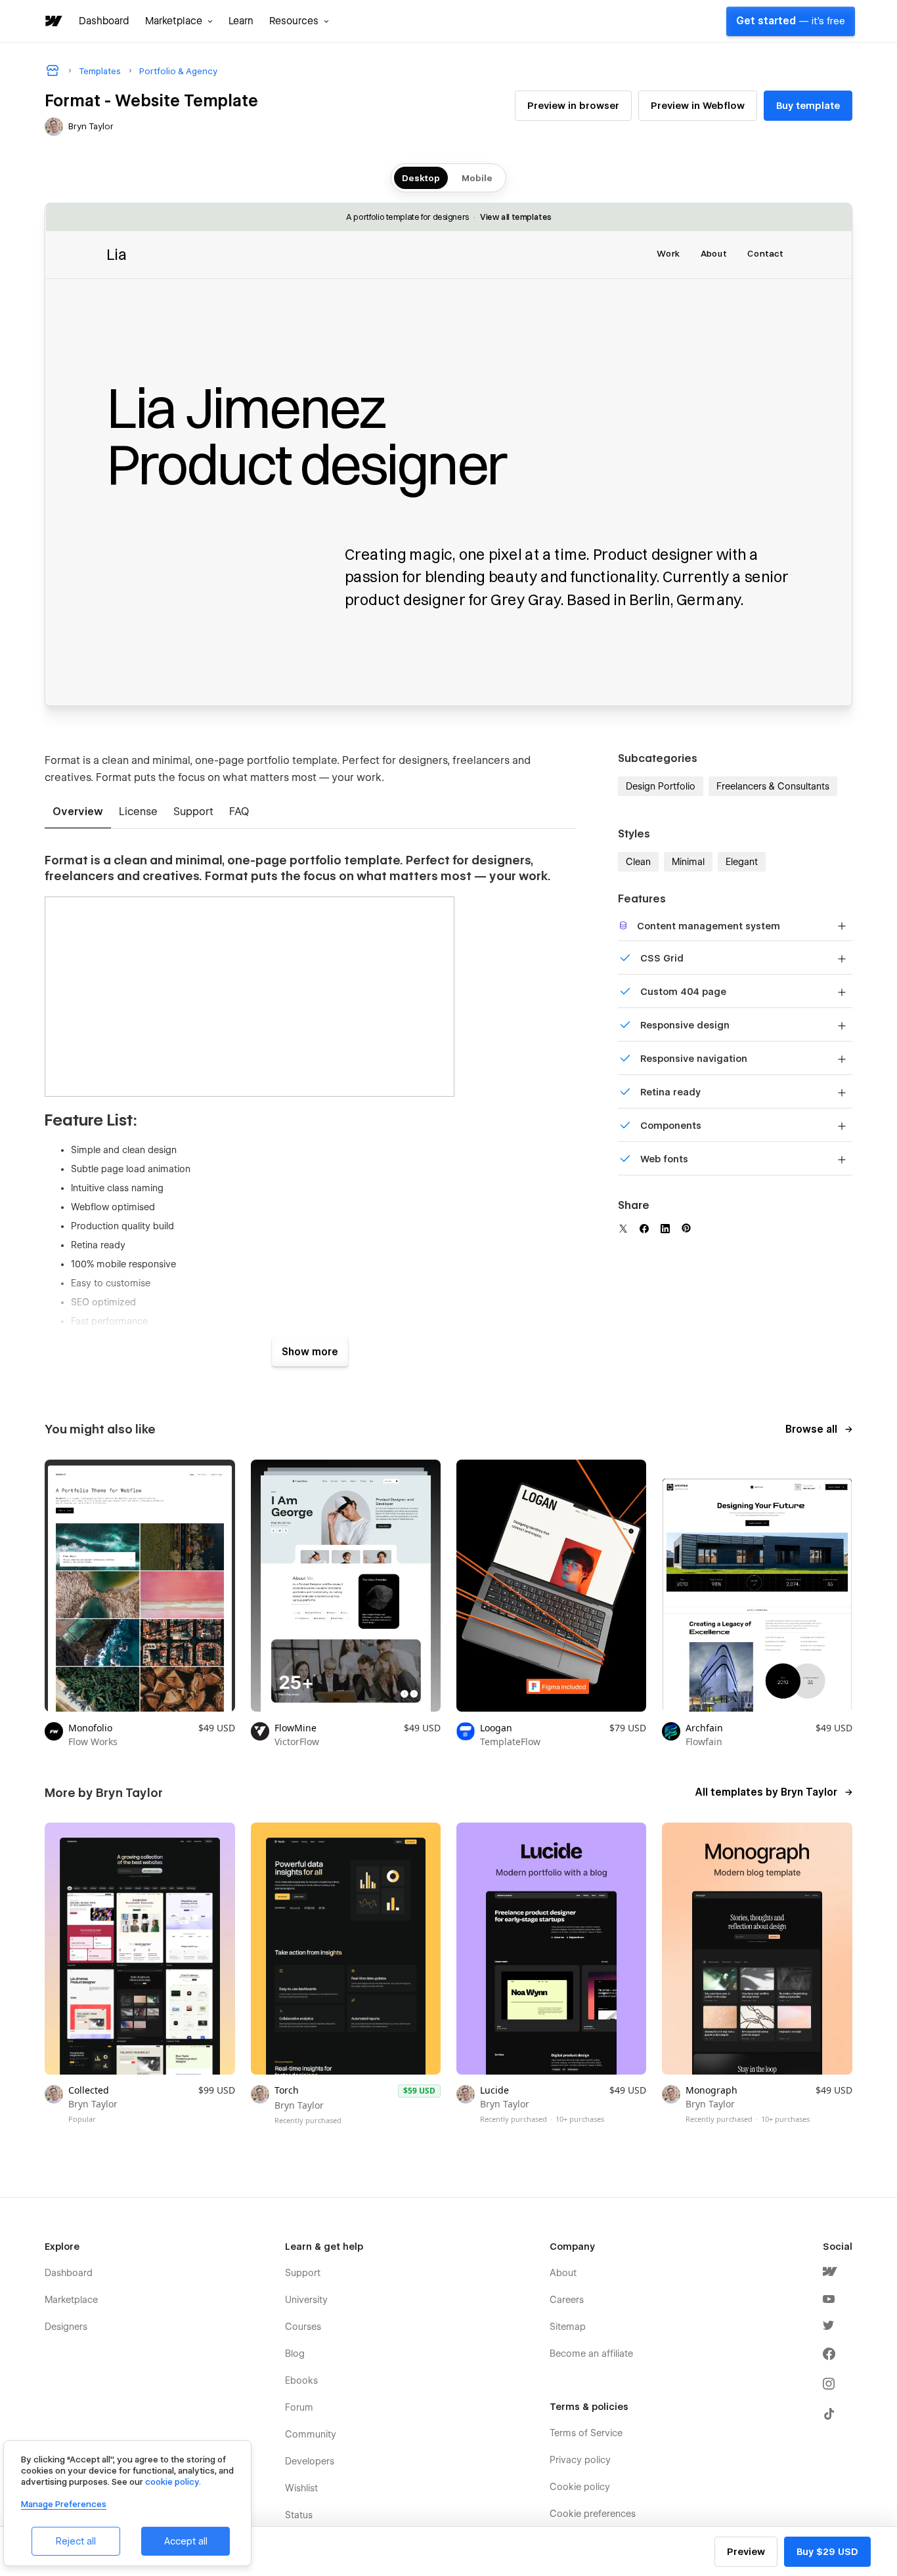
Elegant (742, 862)
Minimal (688, 862)
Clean (638, 862)
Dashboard (104, 21)
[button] (179, 21)
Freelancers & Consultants (773, 786)
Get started (791, 21)
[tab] (78, 813)
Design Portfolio (661, 786)
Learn (241, 21)
